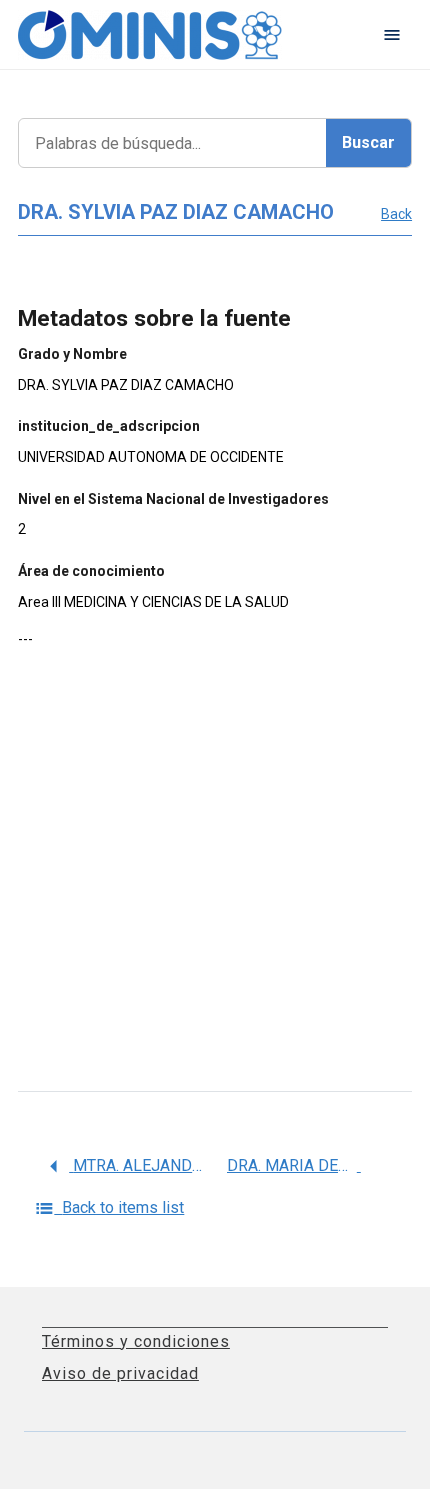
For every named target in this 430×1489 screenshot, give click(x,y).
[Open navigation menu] (392, 35)
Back (396, 214)
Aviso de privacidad (120, 1373)
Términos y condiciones (136, 1341)
